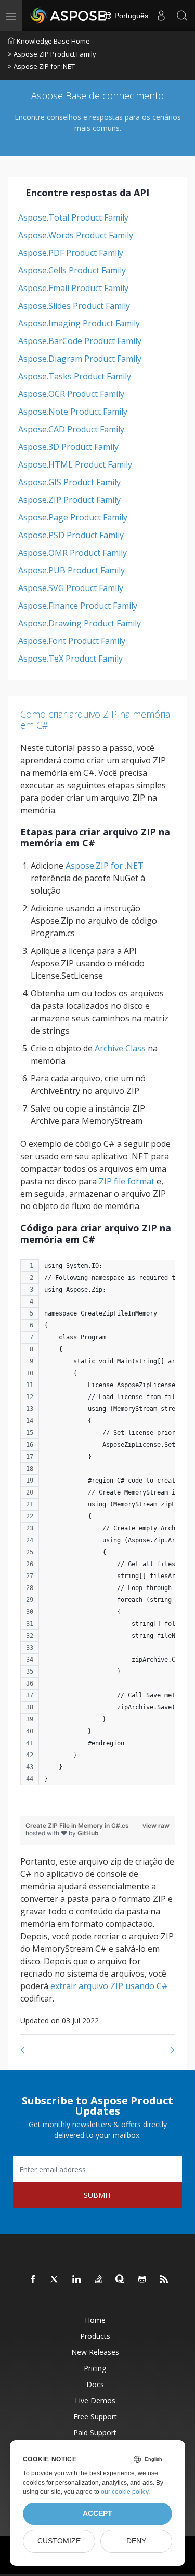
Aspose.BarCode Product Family (80, 341)
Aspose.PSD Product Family (71, 535)
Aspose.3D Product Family (68, 447)
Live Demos (95, 2400)
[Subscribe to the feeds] (164, 2280)
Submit (98, 2195)
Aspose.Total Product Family (73, 217)
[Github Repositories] (142, 2280)
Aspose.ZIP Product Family (69, 500)
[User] (161, 16)
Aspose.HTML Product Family (75, 464)
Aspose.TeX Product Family (70, 659)
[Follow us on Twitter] (55, 2280)
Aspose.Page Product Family (73, 517)
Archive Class (120, 1048)
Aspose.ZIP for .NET (105, 866)
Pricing (95, 2368)
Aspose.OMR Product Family (73, 553)
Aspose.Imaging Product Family (79, 323)
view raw (156, 1825)
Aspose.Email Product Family (73, 288)
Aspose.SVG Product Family (71, 588)
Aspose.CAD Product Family (71, 429)
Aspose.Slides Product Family (74, 306)
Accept (97, 2513)
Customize (59, 2541)
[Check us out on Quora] (121, 2280)
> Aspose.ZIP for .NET (41, 66)
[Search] (182, 16)
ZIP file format (127, 1181)
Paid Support (95, 2433)
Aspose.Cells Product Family (72, 270)
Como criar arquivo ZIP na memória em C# (95, 720)
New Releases (95, 2352)
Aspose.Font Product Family (72, 641)
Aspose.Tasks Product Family (75, 376)
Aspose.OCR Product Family (71, 394)
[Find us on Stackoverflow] (99, 2280)
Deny (136, 2541)
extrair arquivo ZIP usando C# (109, 1986)
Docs (95, 2384)
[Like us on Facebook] (33, 2280)
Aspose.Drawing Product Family (80, 623)
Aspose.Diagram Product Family (80, 359)
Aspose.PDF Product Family (71, 253)
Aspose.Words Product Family (76, 235)
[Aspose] (69, 16)
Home (95, 2320)
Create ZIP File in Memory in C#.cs (77, 1825)
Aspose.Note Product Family (73, 412)
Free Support (95, 2416)
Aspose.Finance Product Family (78, 606)
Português (130, 16)
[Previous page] (26, 2050)
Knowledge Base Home (53, 41)
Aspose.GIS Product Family (69, 482)
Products (95, 2336)
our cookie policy (125, 2492)
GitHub (88, 1833)
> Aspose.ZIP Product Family (52, 54)
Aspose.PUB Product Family (71, 570)
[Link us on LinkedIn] (77, 2280)
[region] (97, 1527)
